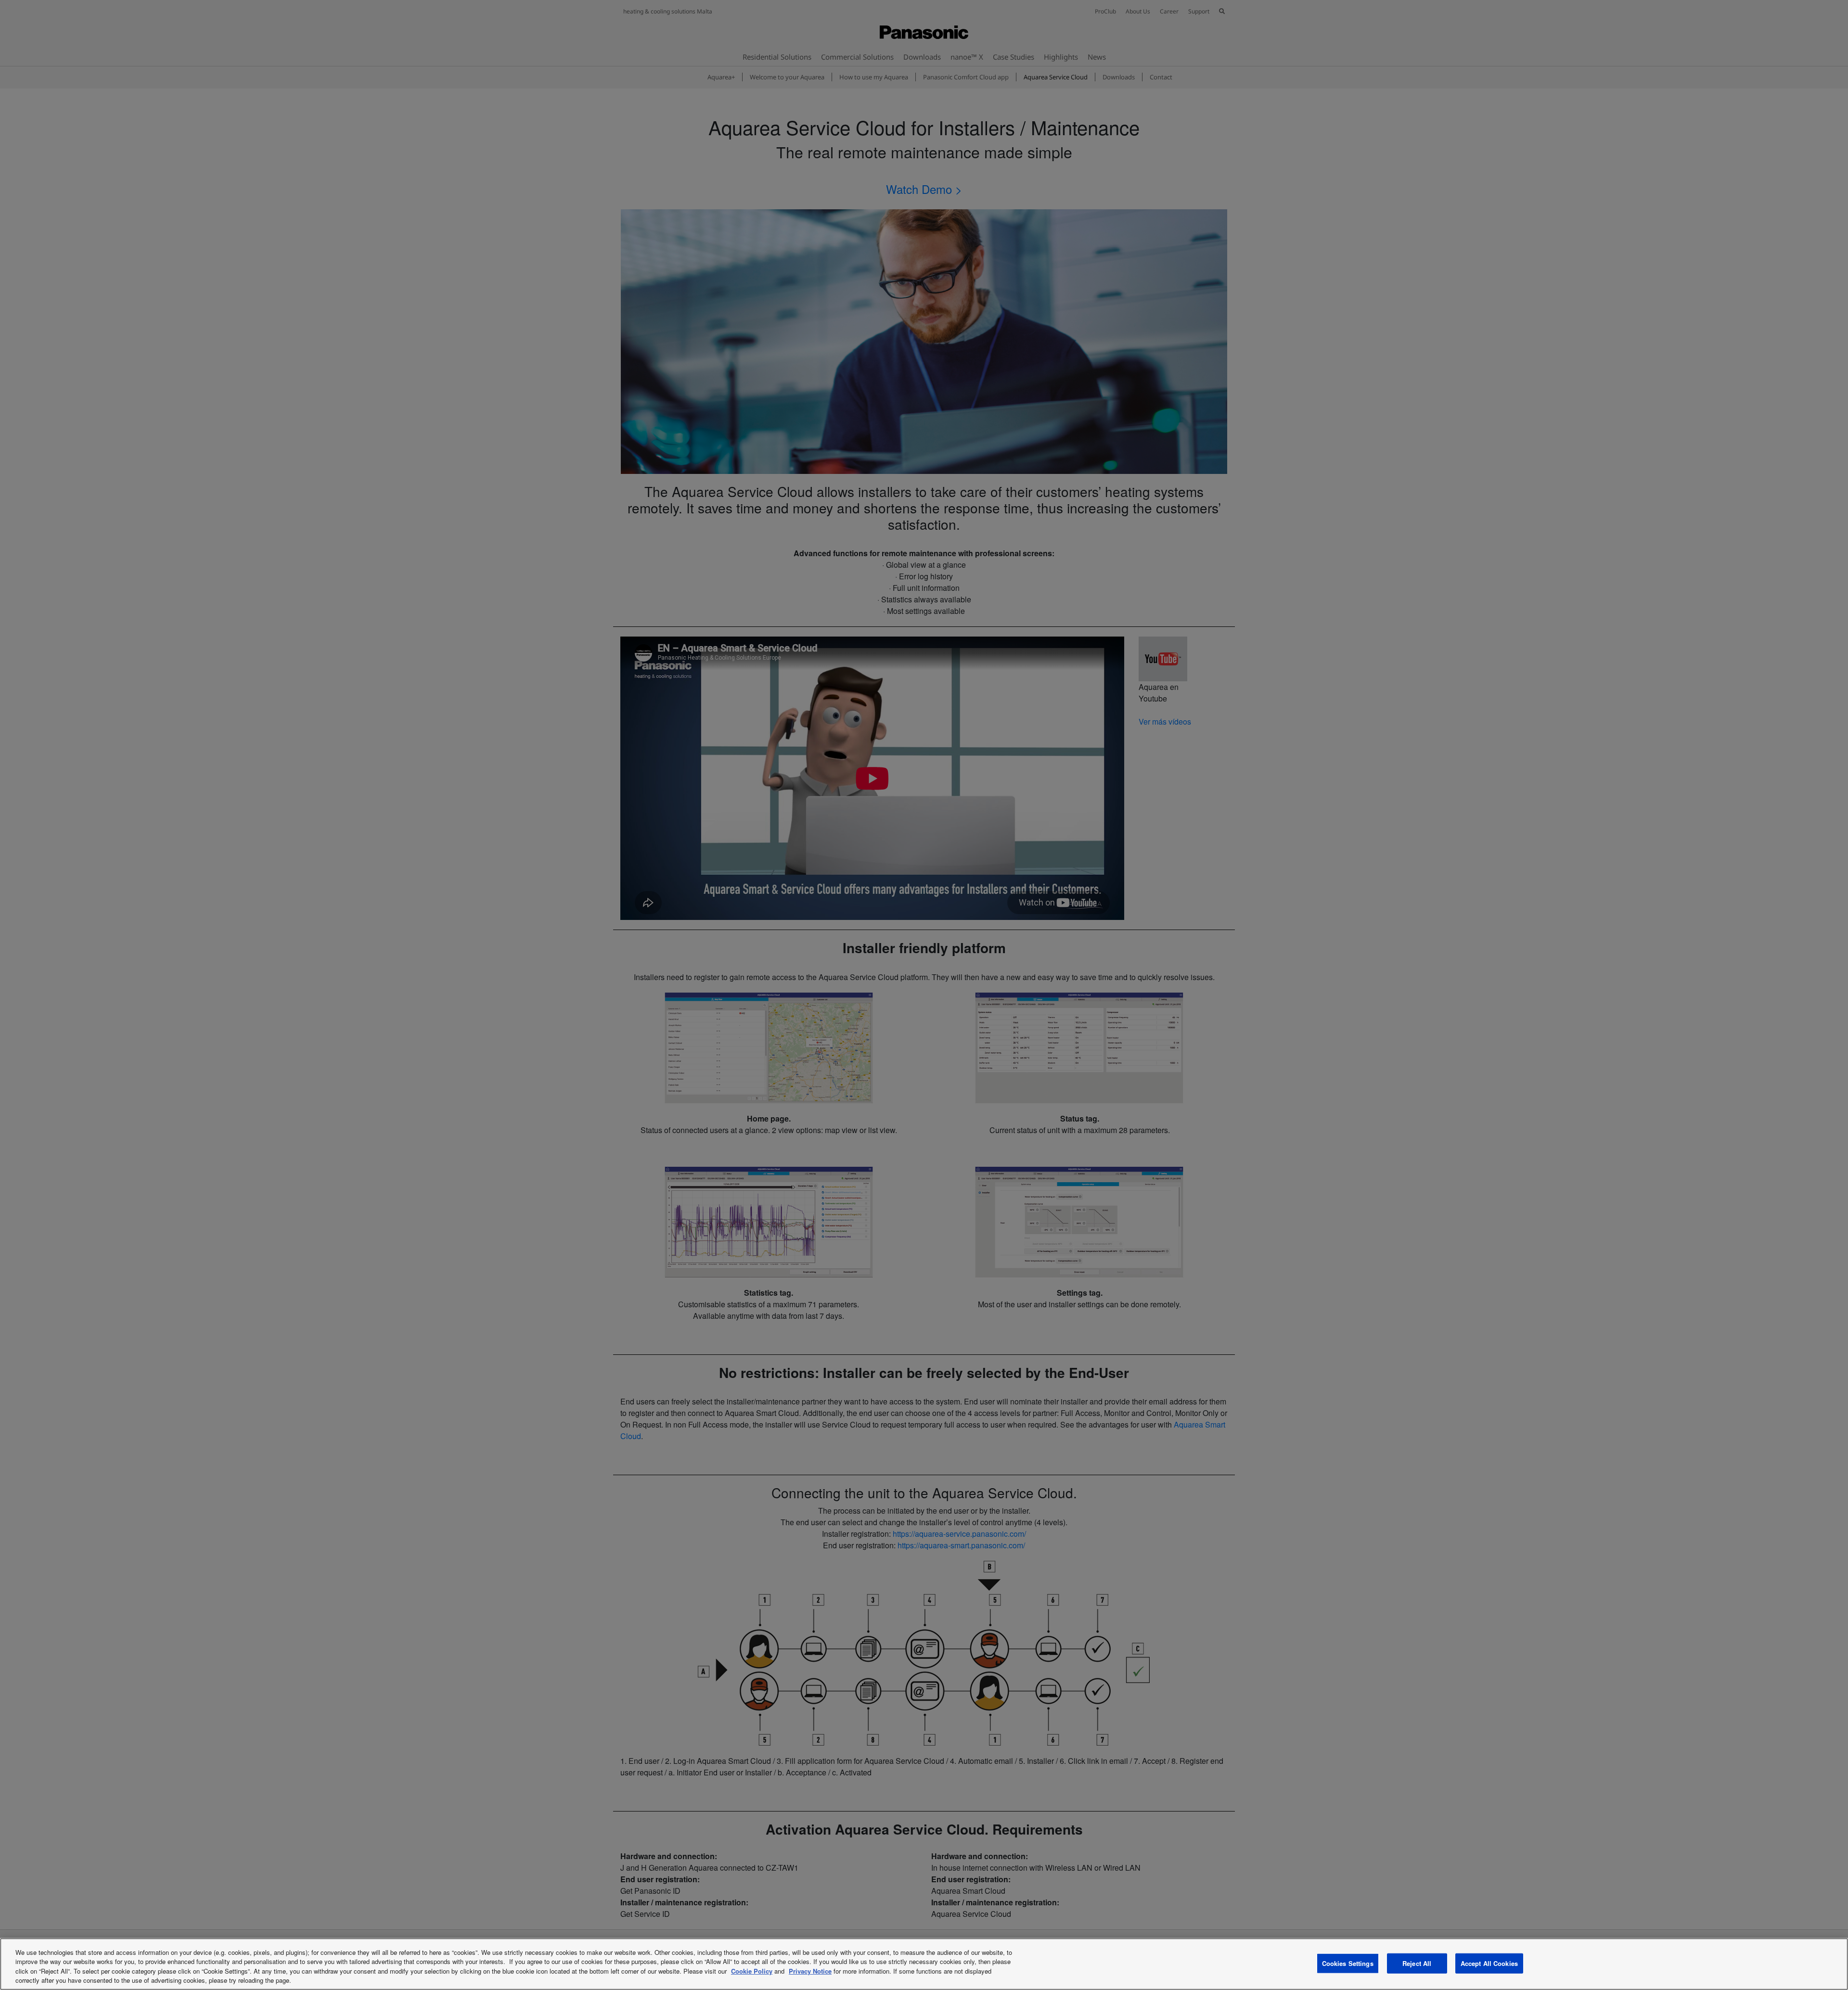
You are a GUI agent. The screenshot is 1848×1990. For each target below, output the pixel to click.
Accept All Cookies (1489, 1963)
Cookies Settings (1348, 1963)
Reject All (1417, 1963)
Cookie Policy (752, 1971)
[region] (924, 1964)
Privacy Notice (810, 1971)
